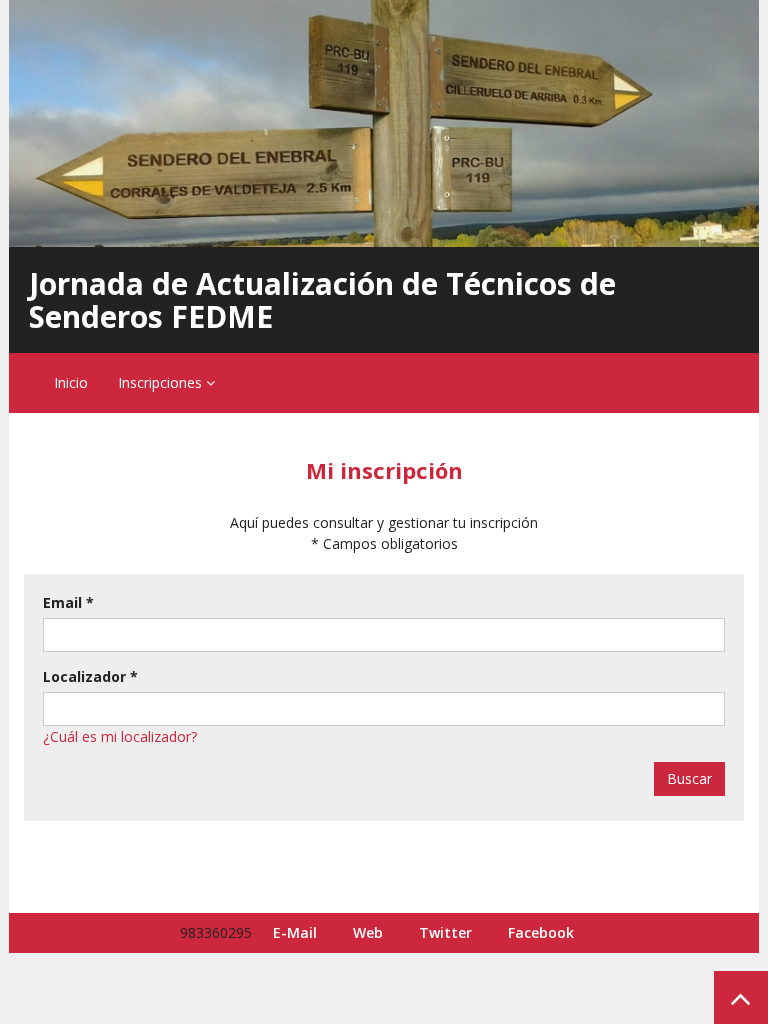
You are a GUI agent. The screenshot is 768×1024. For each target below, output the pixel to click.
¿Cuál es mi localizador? (120, 736)
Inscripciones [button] (162, 382)
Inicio (71, 382)
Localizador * (90, 676)
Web (368, 932)
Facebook (541, 932)
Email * (68, 602)
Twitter (445, 932)
